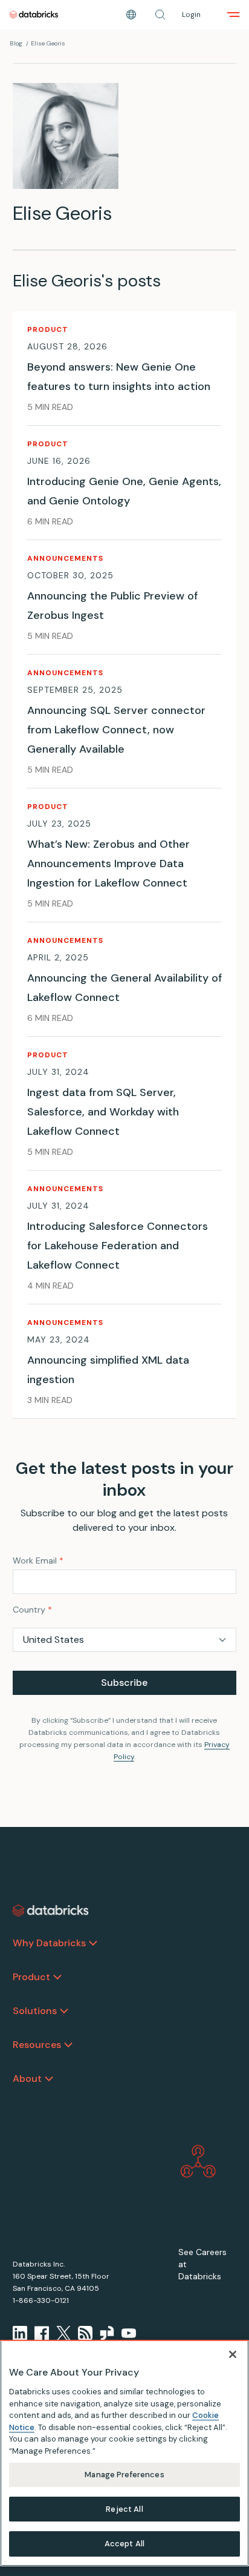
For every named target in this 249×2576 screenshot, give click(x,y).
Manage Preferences (124, 2475)
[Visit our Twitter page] (63, 2333)
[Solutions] (64, 2011)
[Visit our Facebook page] (42, 2333)
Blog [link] (16, 43)
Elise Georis (48, 43)
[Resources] (68, 2045)
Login (191, 15)
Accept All (124, 2544)
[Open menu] (233, 15)
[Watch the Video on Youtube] (129, 2333)
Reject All (124, 2509)
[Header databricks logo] (34, 15)
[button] (160, 15)
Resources (37, 2045)
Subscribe (124, 1683)
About (27, 2079)
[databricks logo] (51, 1911)
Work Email (38, 1560)
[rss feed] (85, 2333)
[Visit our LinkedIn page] (20, 2333)
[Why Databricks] (93, 1943)
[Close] (233, 2354)
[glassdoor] (107, 2333)
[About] (49, 2079)
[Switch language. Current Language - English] (131, 15)
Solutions (35, 2011)
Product (31, 1977)
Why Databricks (49, 1943)
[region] (124, 2453)
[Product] (57, 1977)
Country (32, 1610)
